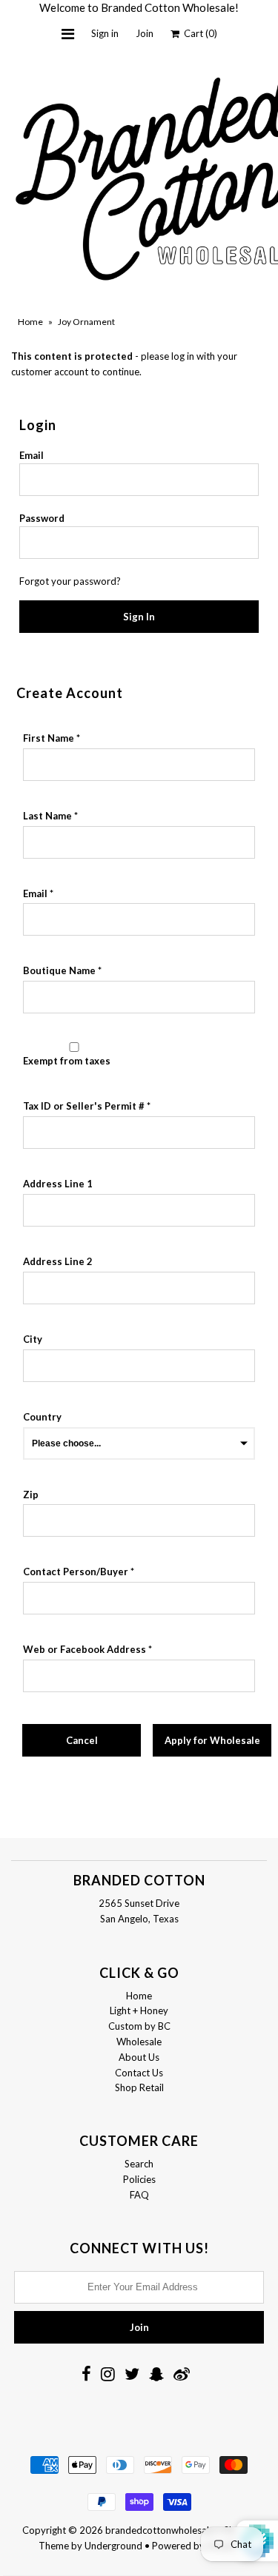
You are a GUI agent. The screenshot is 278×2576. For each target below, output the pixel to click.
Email (32, 455)
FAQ (139, 2195)
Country (42, 1417)
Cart (198, 33)
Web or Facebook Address (85, 1649)
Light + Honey (139, 2010)
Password (42, 518)
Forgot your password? (70, 581)
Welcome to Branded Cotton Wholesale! (139, 7)
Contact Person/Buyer (76, 1572)
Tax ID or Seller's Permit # (84, 1106)
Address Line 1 (58, 1184)
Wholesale (139, 2042)
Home (30, 322)
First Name (49, 738)
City (33, 1339)
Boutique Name (59, 970)
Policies (139, 2179)
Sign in (105, 33)
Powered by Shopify (196, 2546)
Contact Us (139, 2073)
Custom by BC (139, 2026)
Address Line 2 (58, 1261)
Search (139, 2164)
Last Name (47, 816)
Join (145, 33)
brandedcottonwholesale (160, 2530)
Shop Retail (139, 2087)
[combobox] (139, 1210)
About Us (139, 2057)
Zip (31, 1495)
